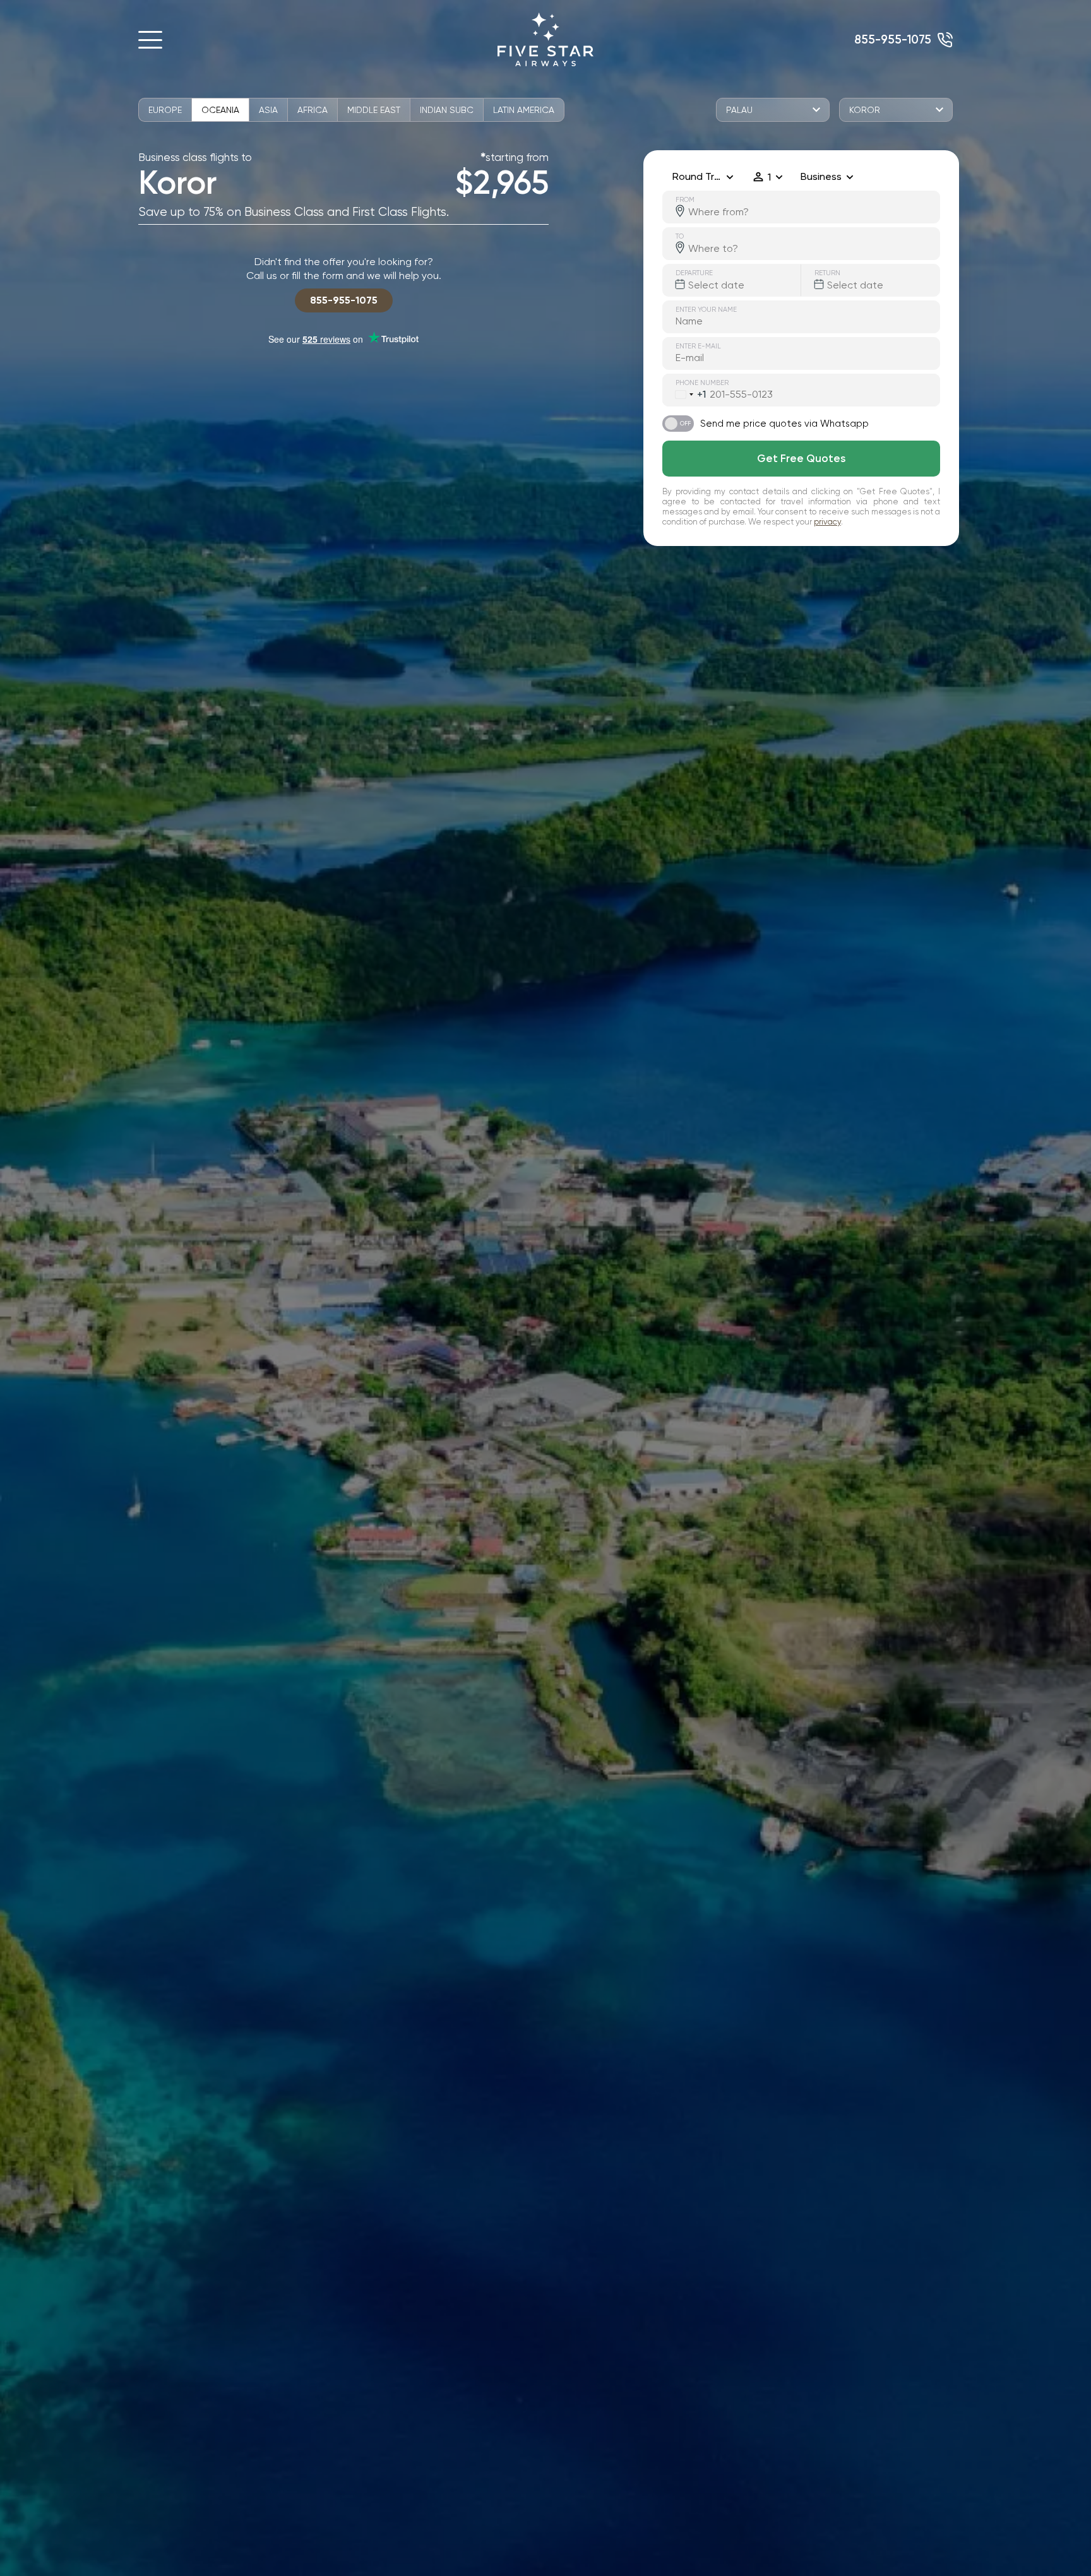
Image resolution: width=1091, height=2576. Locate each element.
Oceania (220, 110)
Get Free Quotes (801, 458)
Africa (313, 110)
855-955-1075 (893, 39)
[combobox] (684, 395)
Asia (268, 110)
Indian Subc (447, 110)
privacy (827, 522)
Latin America (524, 110)
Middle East (374, 110)
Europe (165, 110)
